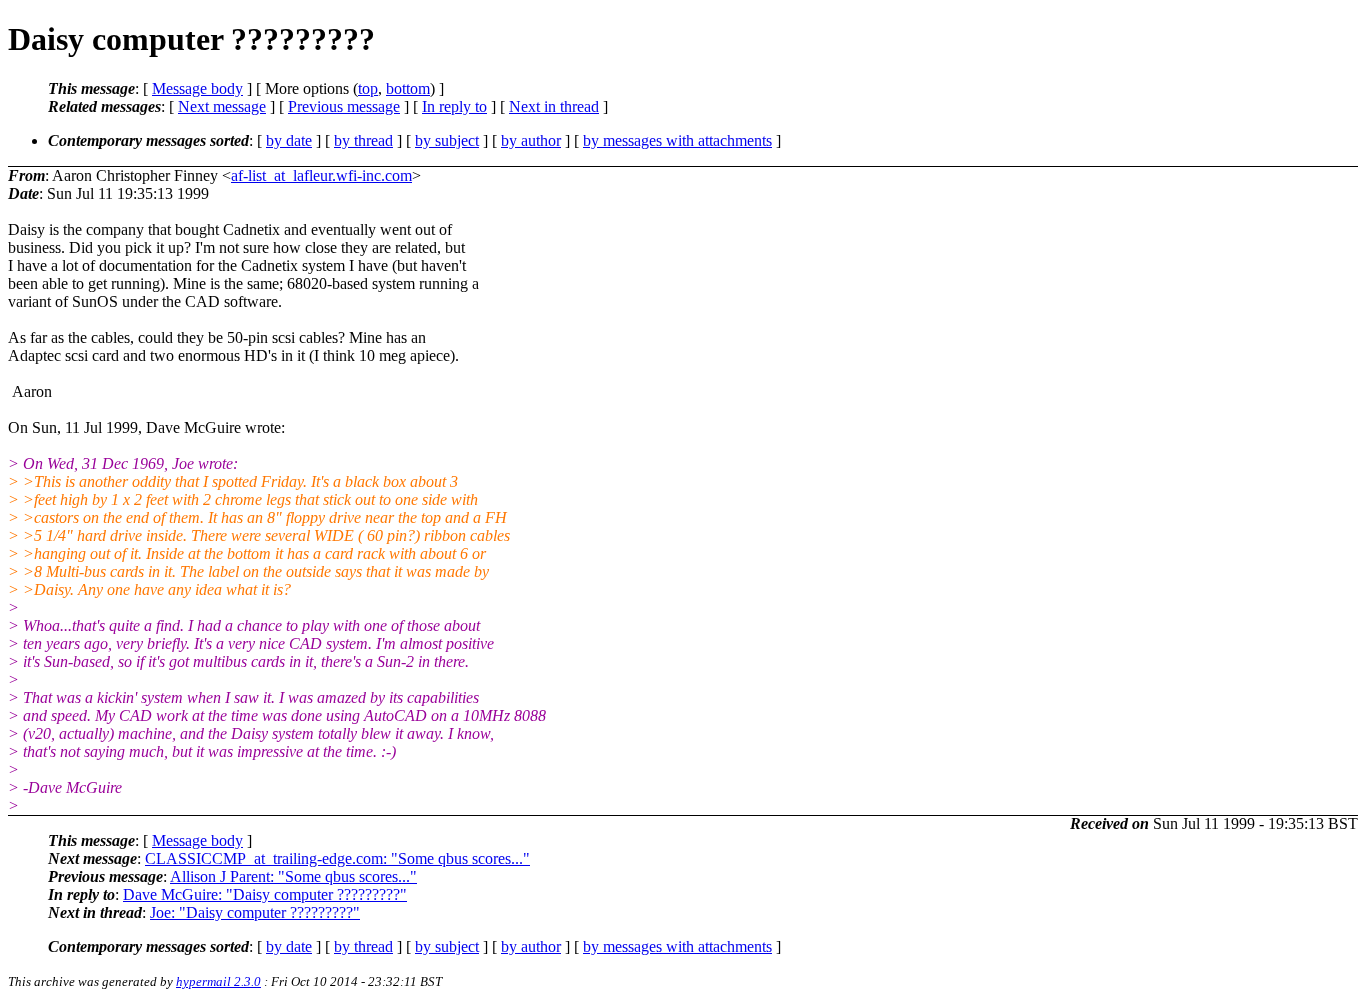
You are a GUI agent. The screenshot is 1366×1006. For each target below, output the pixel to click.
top (368, 88)
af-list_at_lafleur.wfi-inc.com (321, 175)
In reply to (454, 106)
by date (289, 140)
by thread (363, 140)
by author (531, 140)
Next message (222, 106)
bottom (408, 88)
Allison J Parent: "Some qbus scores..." (293, 876)
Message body (197, 88)
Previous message (344, 106)
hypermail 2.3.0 (218, 981)
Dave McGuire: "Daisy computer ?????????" (265, 894)
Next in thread (554, 106)
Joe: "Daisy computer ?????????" (255, 912)
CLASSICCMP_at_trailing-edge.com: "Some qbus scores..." (337, 858)
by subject (447, 140)
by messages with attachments (677, 140)
